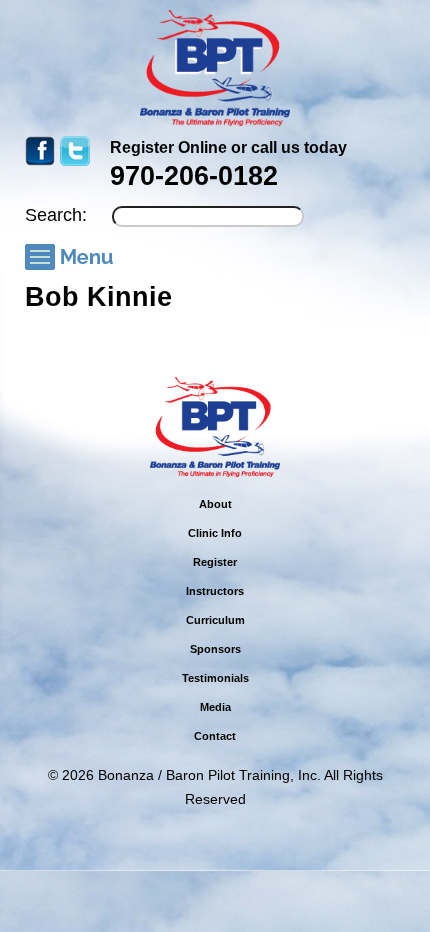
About (215, 504)
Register (215, 562)
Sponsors (215, 649)
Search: (56, 215)
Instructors (215, 591)
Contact (215, 736)
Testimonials (215, 678)
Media (215, 707)
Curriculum (215, 620)
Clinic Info (215, 533)
